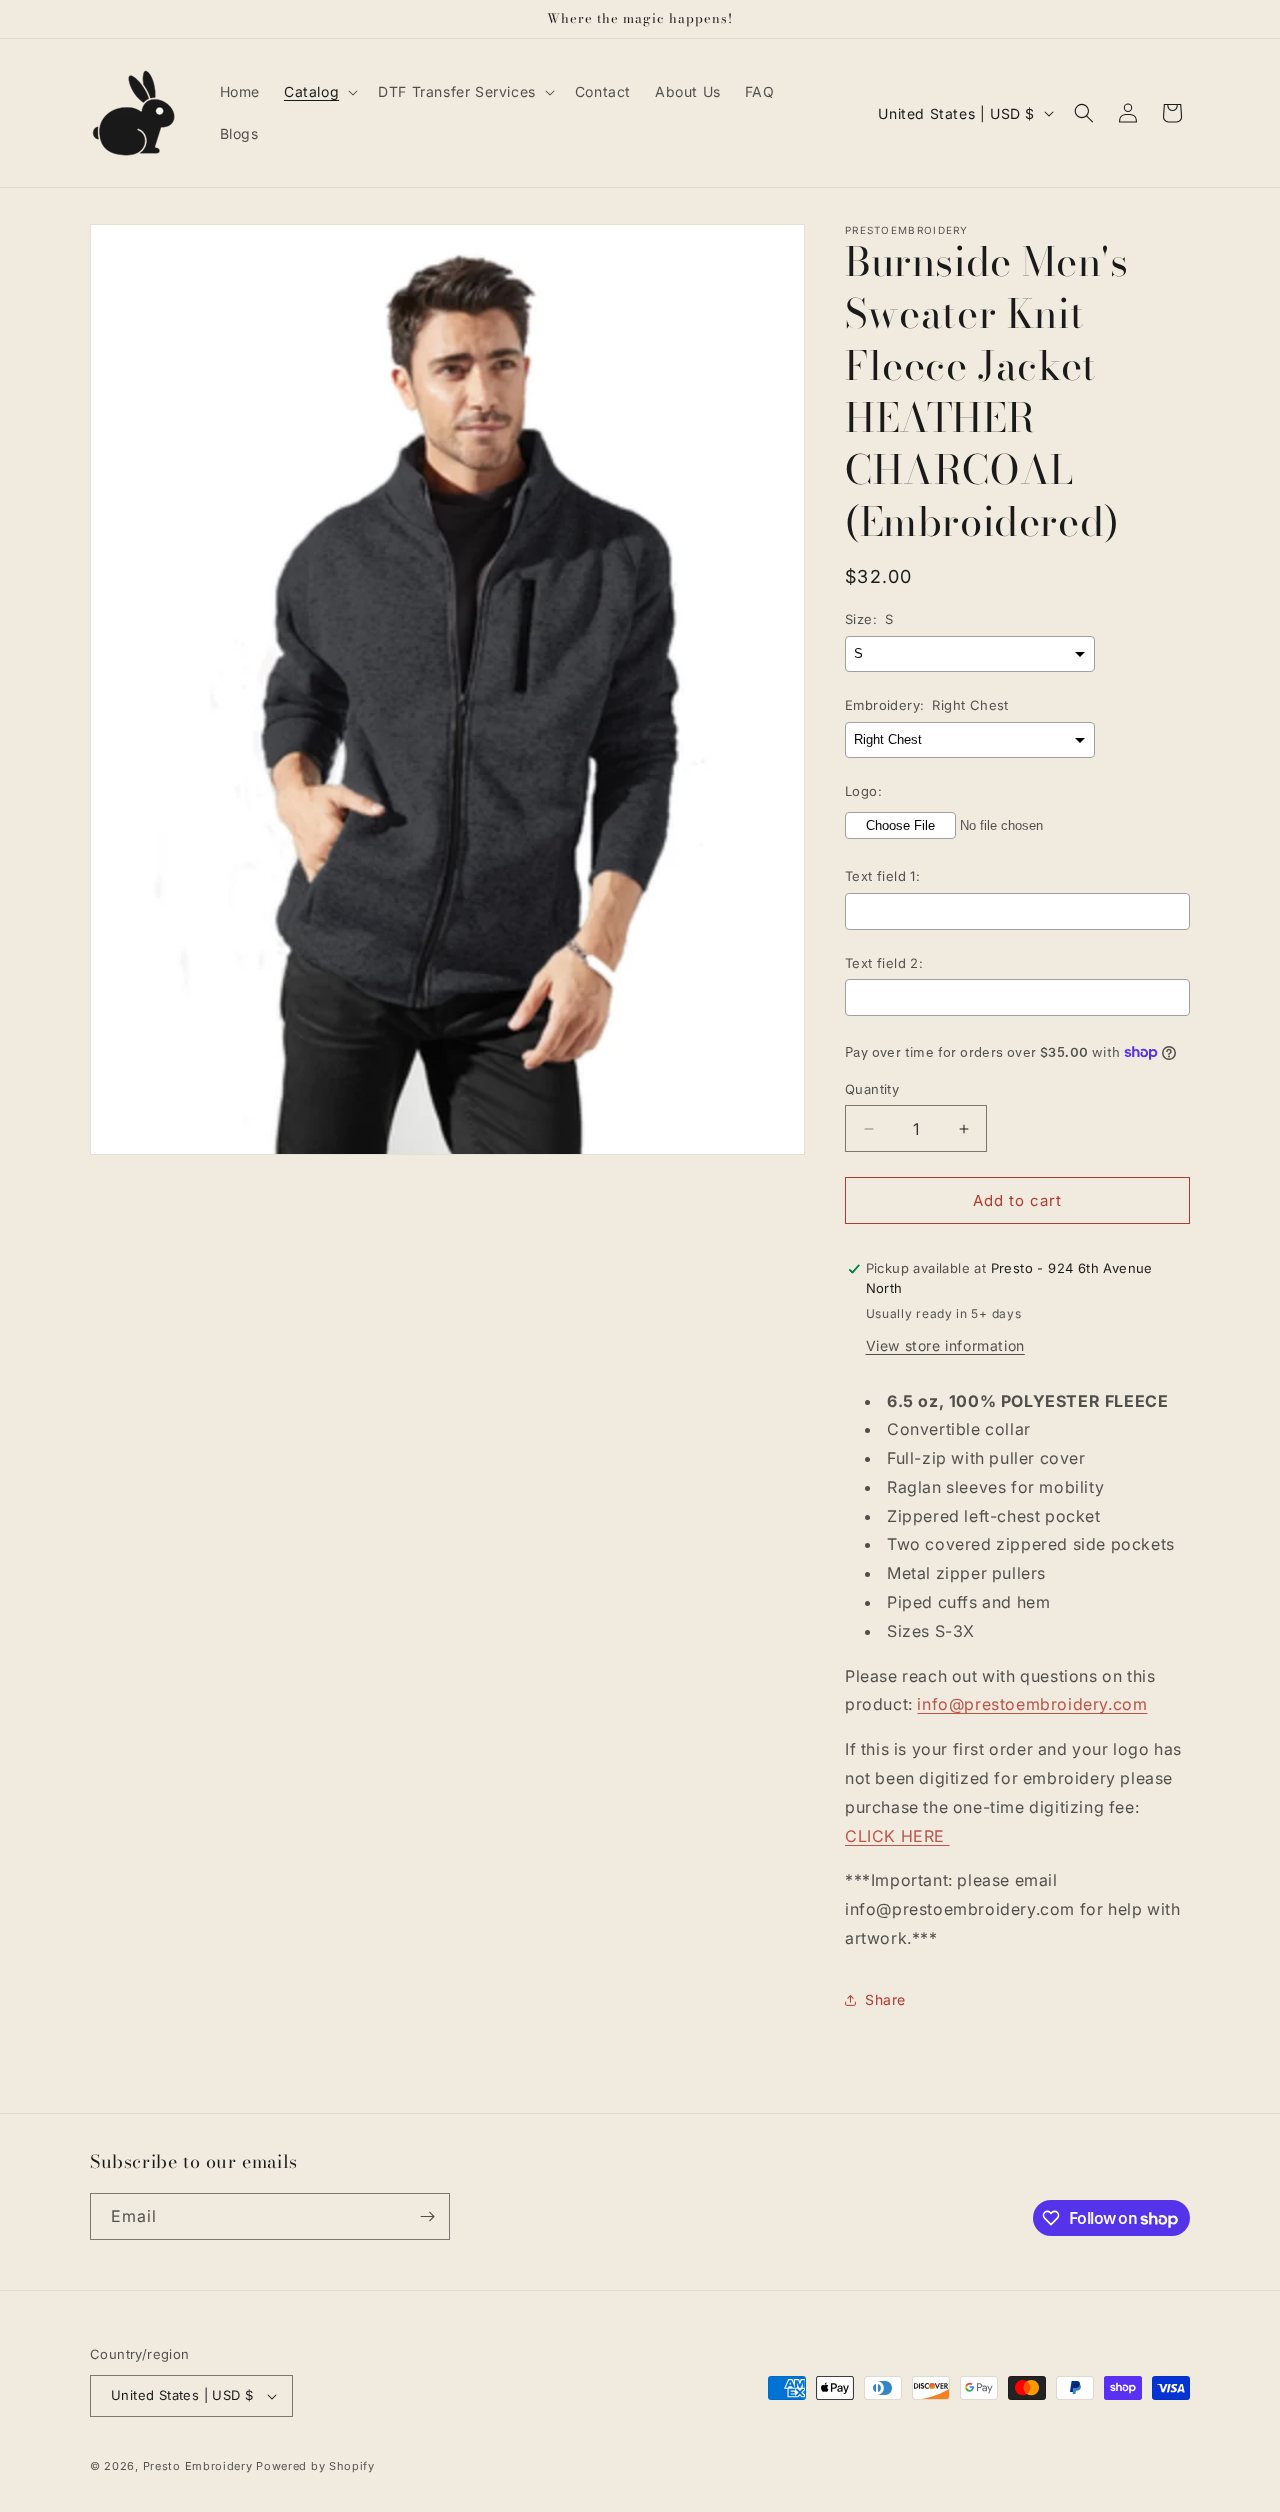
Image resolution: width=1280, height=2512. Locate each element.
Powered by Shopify (315, 2466)
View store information (945, 1345)
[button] (319, 92)
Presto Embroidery (198, 2466)
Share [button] (885, 1999)
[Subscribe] (427, 2216)
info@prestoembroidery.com (1032, 1704)
